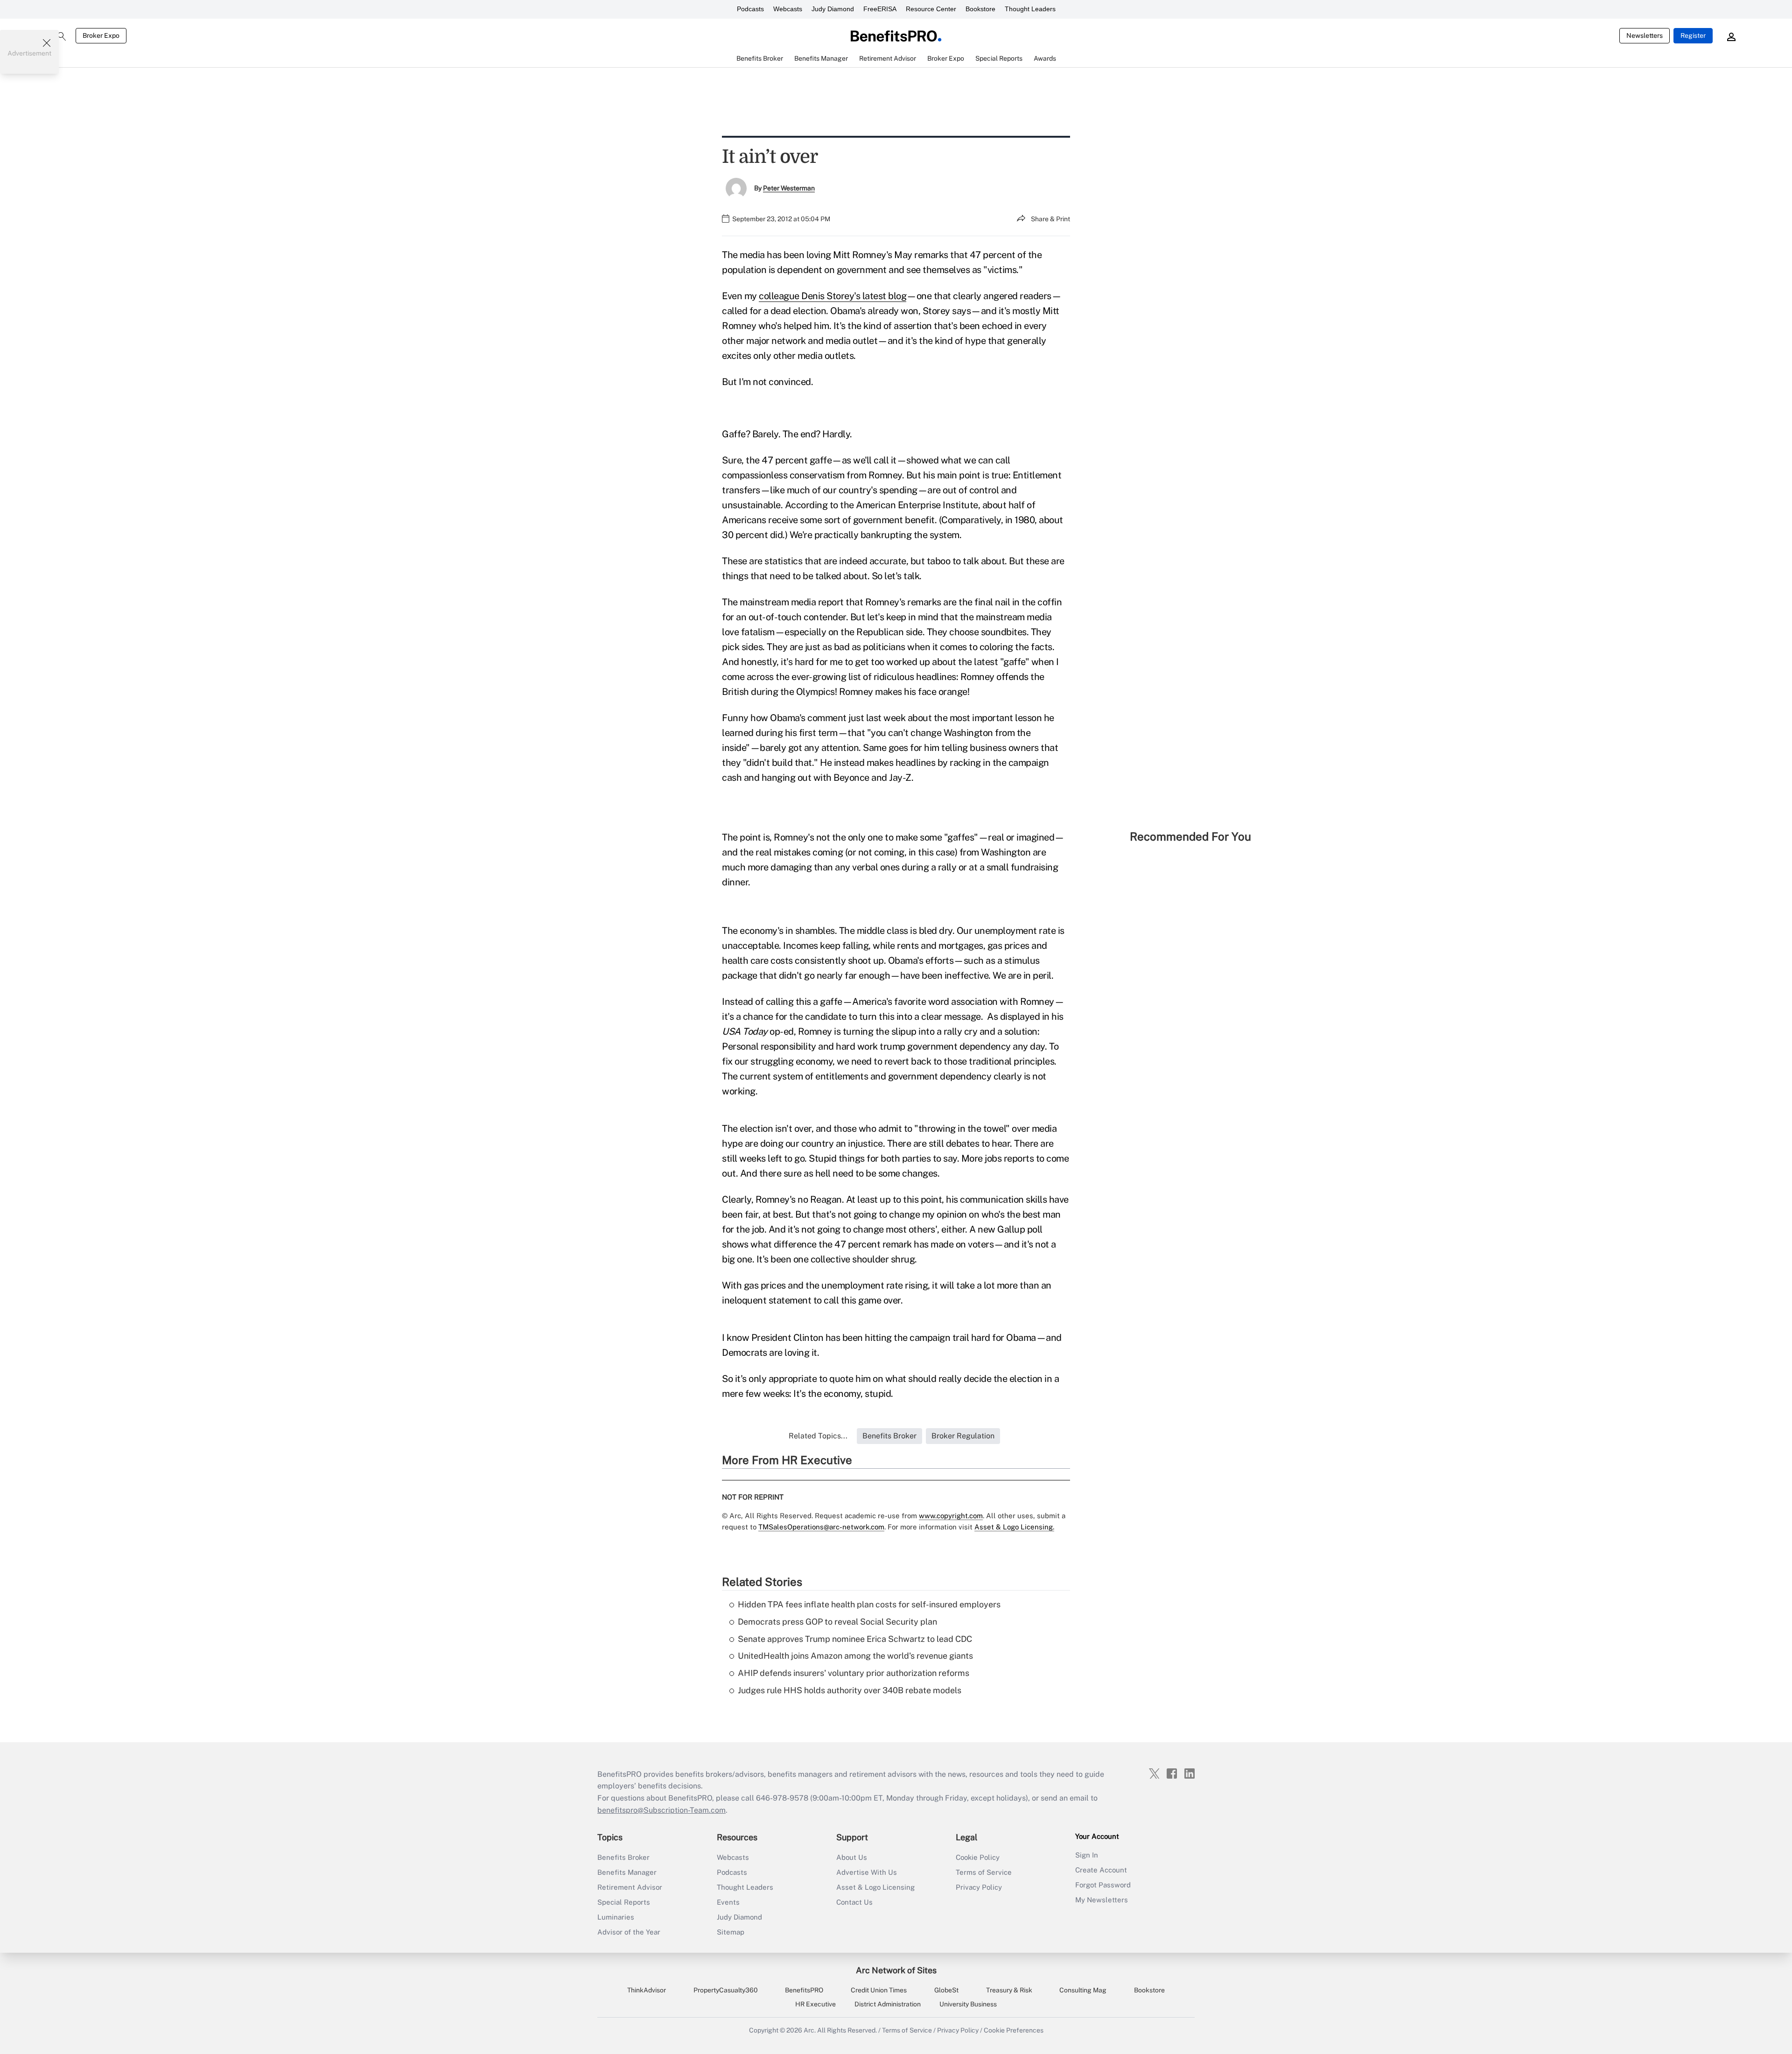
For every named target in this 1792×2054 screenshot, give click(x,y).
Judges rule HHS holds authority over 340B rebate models (850, 1690)
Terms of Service (984, 1872)
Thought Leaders (1030, 9)
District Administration (888, 2004)
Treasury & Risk (1009, 1990)
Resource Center (931, 9)
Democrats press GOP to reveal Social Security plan (837, 1622)
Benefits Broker (623, 1857)
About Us (852, 1857)
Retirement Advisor (630, 1887)
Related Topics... (818, 1436)
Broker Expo (101, 35)
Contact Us (854, 1902)
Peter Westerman (789, 188)
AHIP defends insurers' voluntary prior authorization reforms (854, 1673)
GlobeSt (946, 1990)
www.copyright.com (951, 1516)
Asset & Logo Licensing (875, 1887)
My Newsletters (1102, 1900)
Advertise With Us (867, 1872)
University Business (968, 2004)
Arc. (810, 2030)
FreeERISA (880, 9)
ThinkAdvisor (647, 1990)
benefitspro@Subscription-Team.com (661, 1810)
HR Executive (815, 2004)
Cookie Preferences (1014, 2030)
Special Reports (624, 1902)
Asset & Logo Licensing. (1014, 1527)
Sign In (1087, 1855)
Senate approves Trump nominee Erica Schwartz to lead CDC (855, 1639)
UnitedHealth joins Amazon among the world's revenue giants (855, 1656)
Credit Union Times (879, 1990)
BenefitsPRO (804, 1990)
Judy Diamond (833, 9)
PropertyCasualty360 (726, 1990)
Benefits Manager (627, 1872)
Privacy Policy (979, 1887)
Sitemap (731, 1932)
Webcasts (788, 9)
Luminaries (616, 1917)
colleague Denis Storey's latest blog (833, 296)
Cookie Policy (978, 1857)
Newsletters (1645, 35)
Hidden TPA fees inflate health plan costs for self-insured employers (869, 1604)
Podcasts (750, 9)
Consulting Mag (1083, 1990)
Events (728, 1902)
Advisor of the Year (629, 1932)
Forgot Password (1103, 1885)
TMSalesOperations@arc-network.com (821, 1527)
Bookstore (980, 9)
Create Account (1101, 1870)
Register (1693, 35)
